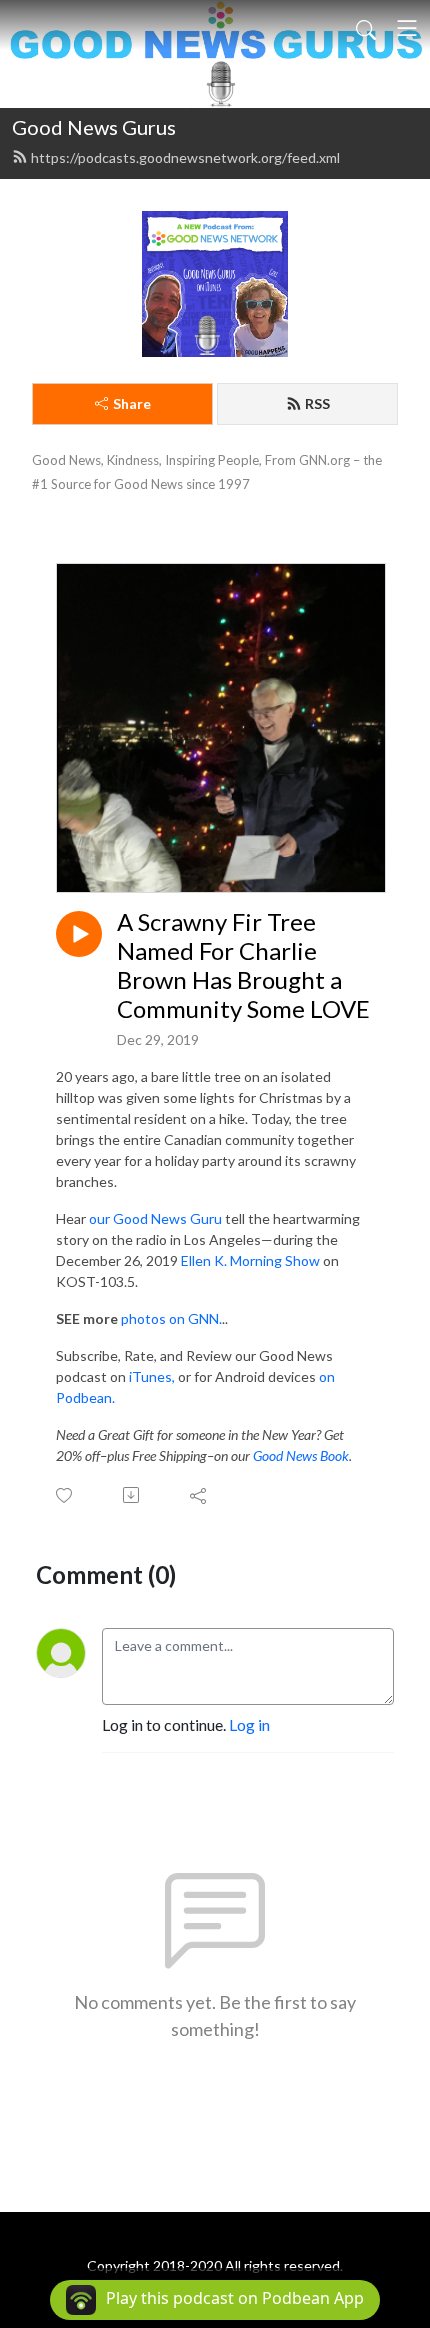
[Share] (199, 1495)
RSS (317, 403)
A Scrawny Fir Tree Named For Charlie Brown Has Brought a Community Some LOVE (243, 965)
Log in (249, 1724)
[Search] (366, 28)
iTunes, (152, 1376)
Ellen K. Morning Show (250, 1260)
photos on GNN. (171, 1318)
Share (132, 403)
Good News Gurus (94, 127)
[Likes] (65, 1495)
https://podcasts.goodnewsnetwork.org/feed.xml (185, 157)
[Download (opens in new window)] (132, 1495)
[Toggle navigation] (407, 28)
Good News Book (301, 1455)
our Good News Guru (155, 1218)
